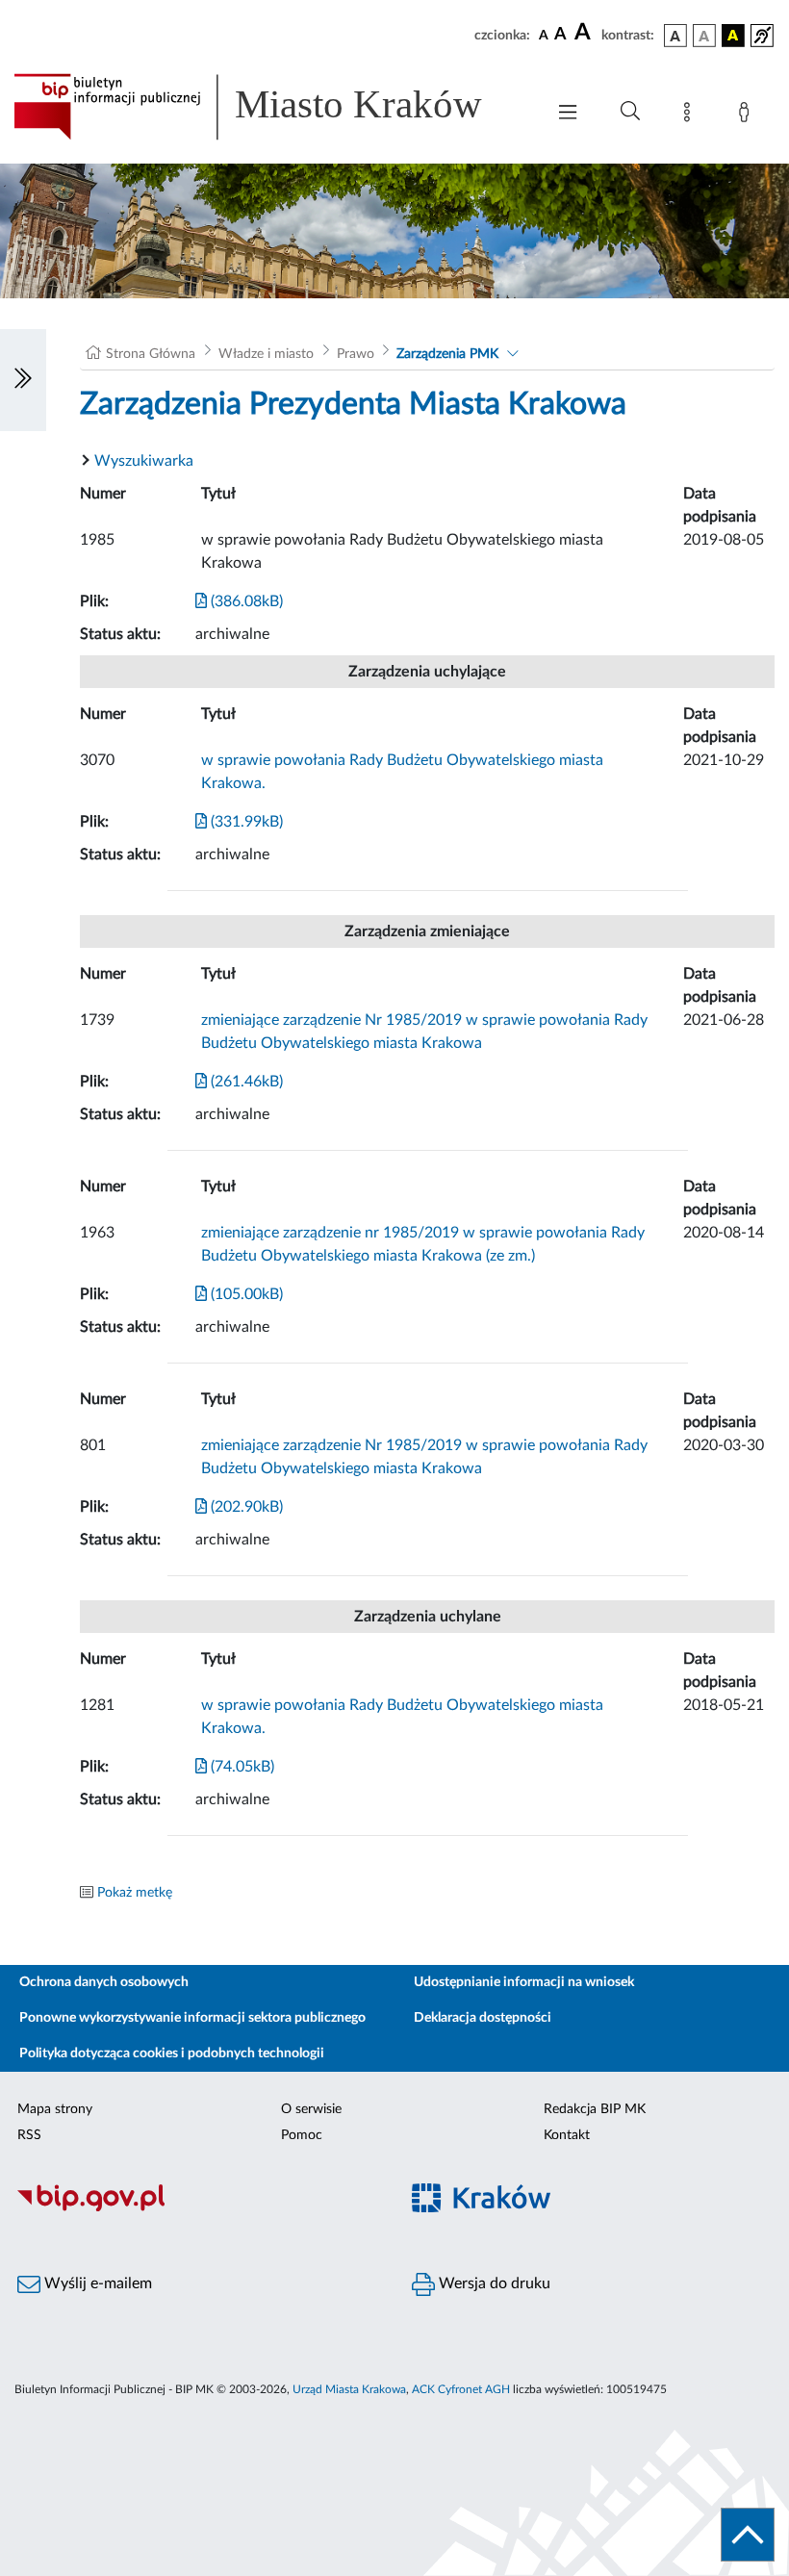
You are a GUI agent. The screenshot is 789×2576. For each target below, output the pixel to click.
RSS (29, 2135)
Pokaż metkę (135, 1893)
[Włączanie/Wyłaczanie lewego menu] (23, 380)
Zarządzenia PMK (447, 354)
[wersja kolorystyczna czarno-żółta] (733, 36)
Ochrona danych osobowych (104, 1982)
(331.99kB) (245, 822)
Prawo (356, 354)
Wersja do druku (493, 2283)
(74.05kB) (241, 1767)
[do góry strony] (748, 2535)
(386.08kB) (245, 601)
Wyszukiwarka (144, 461)
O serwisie (311, 2109)
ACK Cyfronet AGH (461, 2389)
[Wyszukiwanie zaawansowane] (630, 112)
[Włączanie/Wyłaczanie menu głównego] (568, 114)
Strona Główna (151, 354)
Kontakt (567, 2135)
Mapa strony (55, 2109)
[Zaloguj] (748, 115)
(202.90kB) (245, 1507)
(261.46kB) (245, 1082)
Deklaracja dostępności (483, 2018)
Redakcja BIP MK (595, 2109)
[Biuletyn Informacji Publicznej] (197, 2208)
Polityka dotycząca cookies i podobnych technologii (172, 2053)
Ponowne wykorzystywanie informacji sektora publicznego (192, 2018)
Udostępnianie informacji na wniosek (524, 1982)
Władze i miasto (266, 354)
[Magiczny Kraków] (592, 2209)
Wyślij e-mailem (96, 2283)
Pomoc (302, 2135)
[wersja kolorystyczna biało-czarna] (704, 36)
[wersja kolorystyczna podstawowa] (675, 36)
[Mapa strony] (691, 115)
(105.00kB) (245, 1294)
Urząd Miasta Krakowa (349, 2389)
